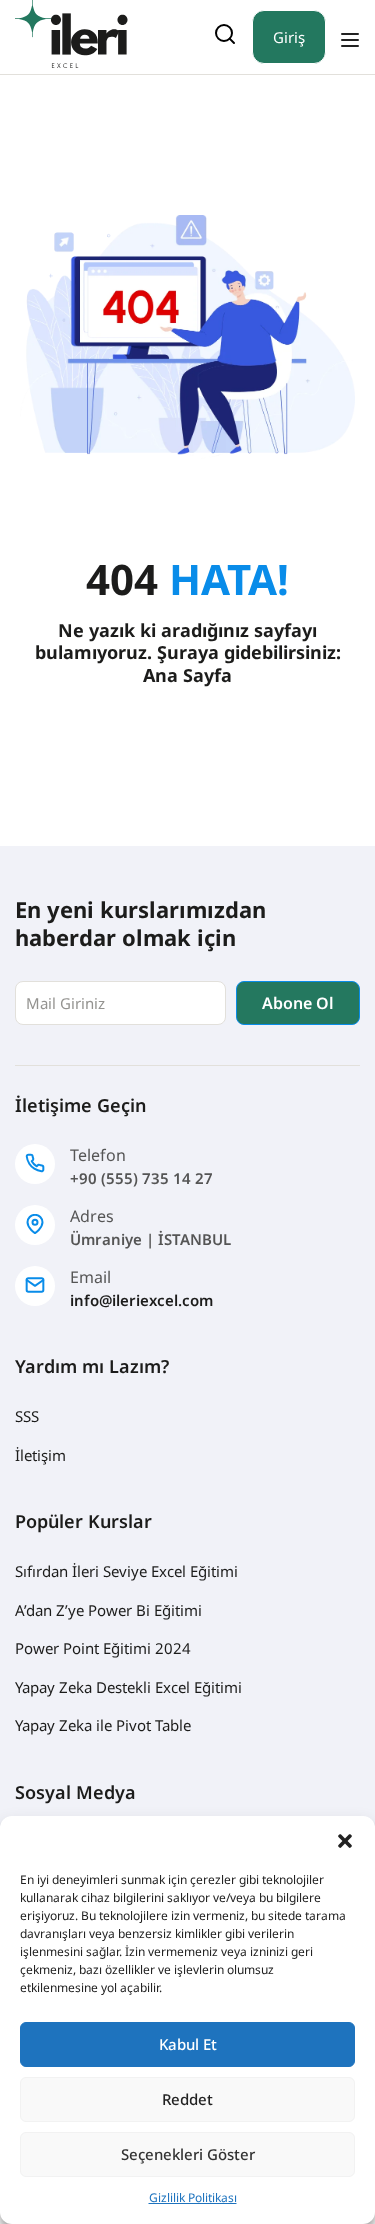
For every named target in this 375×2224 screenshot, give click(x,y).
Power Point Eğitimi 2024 (103, 1648)
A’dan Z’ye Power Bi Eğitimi (108, 1610)
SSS (27, 1416)
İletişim (40, 1455)
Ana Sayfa (187, 675)
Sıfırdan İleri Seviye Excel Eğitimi (126, 1571)
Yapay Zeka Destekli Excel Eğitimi (128, 1687)
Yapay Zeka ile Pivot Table (103, 1725)
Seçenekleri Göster (188, 2154)
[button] (345, 1841)
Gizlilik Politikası (193, 2197)
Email (90, 1277)
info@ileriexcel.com (141, 1300)
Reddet (187, 2099)
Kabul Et (188, 2044)
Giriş (289, 37)
